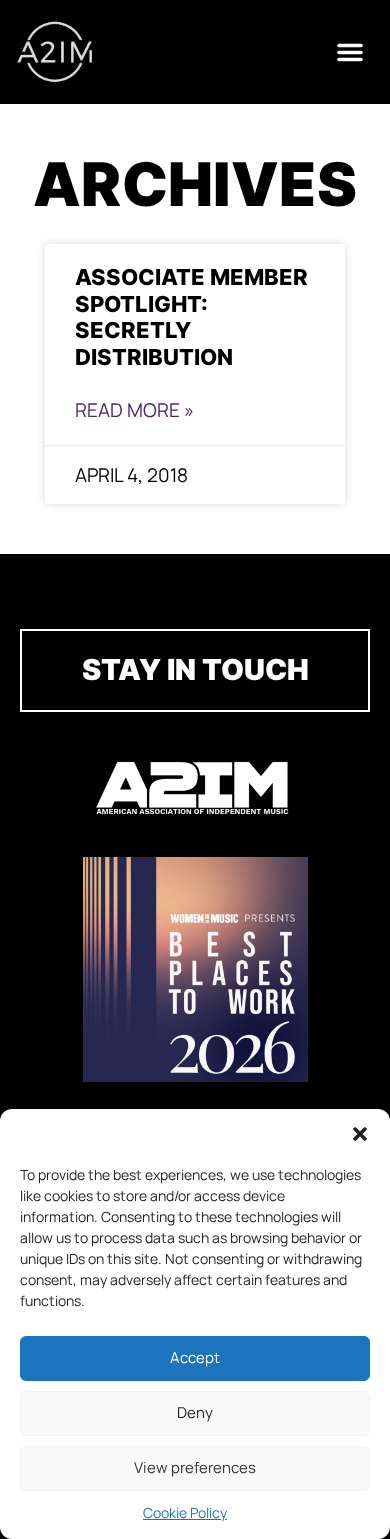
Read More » (134, 410)
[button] (360, 1134)
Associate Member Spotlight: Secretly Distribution (191, 317)
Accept (195, 1357)
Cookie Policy (185, 1512)
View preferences (195, 1467)
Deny (195, 1412)
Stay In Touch (195, 669)
